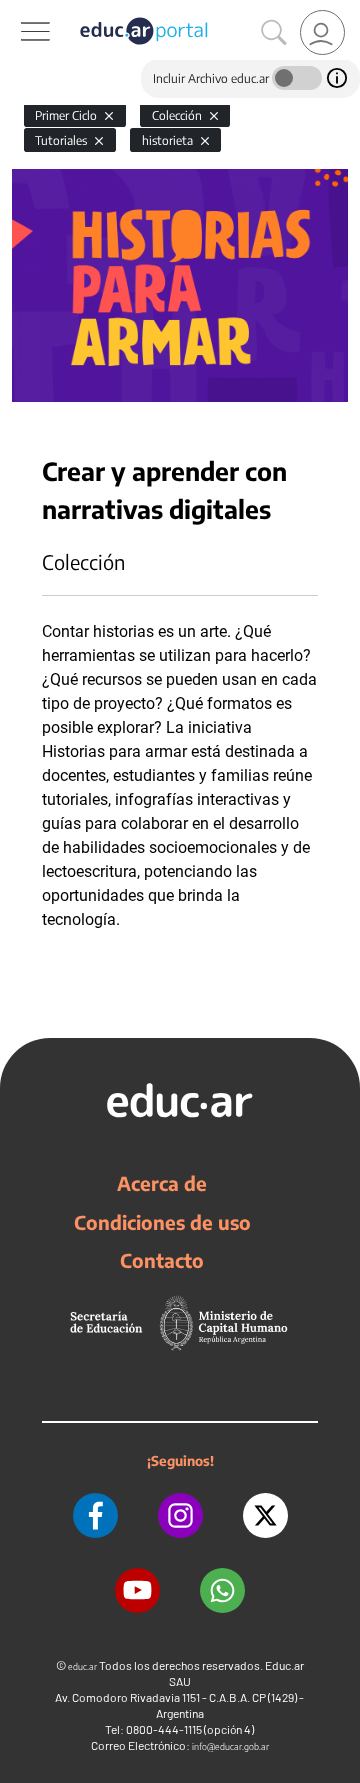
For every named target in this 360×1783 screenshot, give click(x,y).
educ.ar (82, 1666)
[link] (322, 32)
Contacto (162, 1260)
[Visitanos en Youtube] (137, 1590)
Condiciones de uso (162, 1222)
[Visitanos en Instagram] (180, 1515)
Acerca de (162, 1183)
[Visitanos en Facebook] (95, 1515)
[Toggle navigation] (18, 11)
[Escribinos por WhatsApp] (222, 1590)
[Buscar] (274, 33)
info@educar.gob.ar (230, 1746)
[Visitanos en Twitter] (265, 1515)
